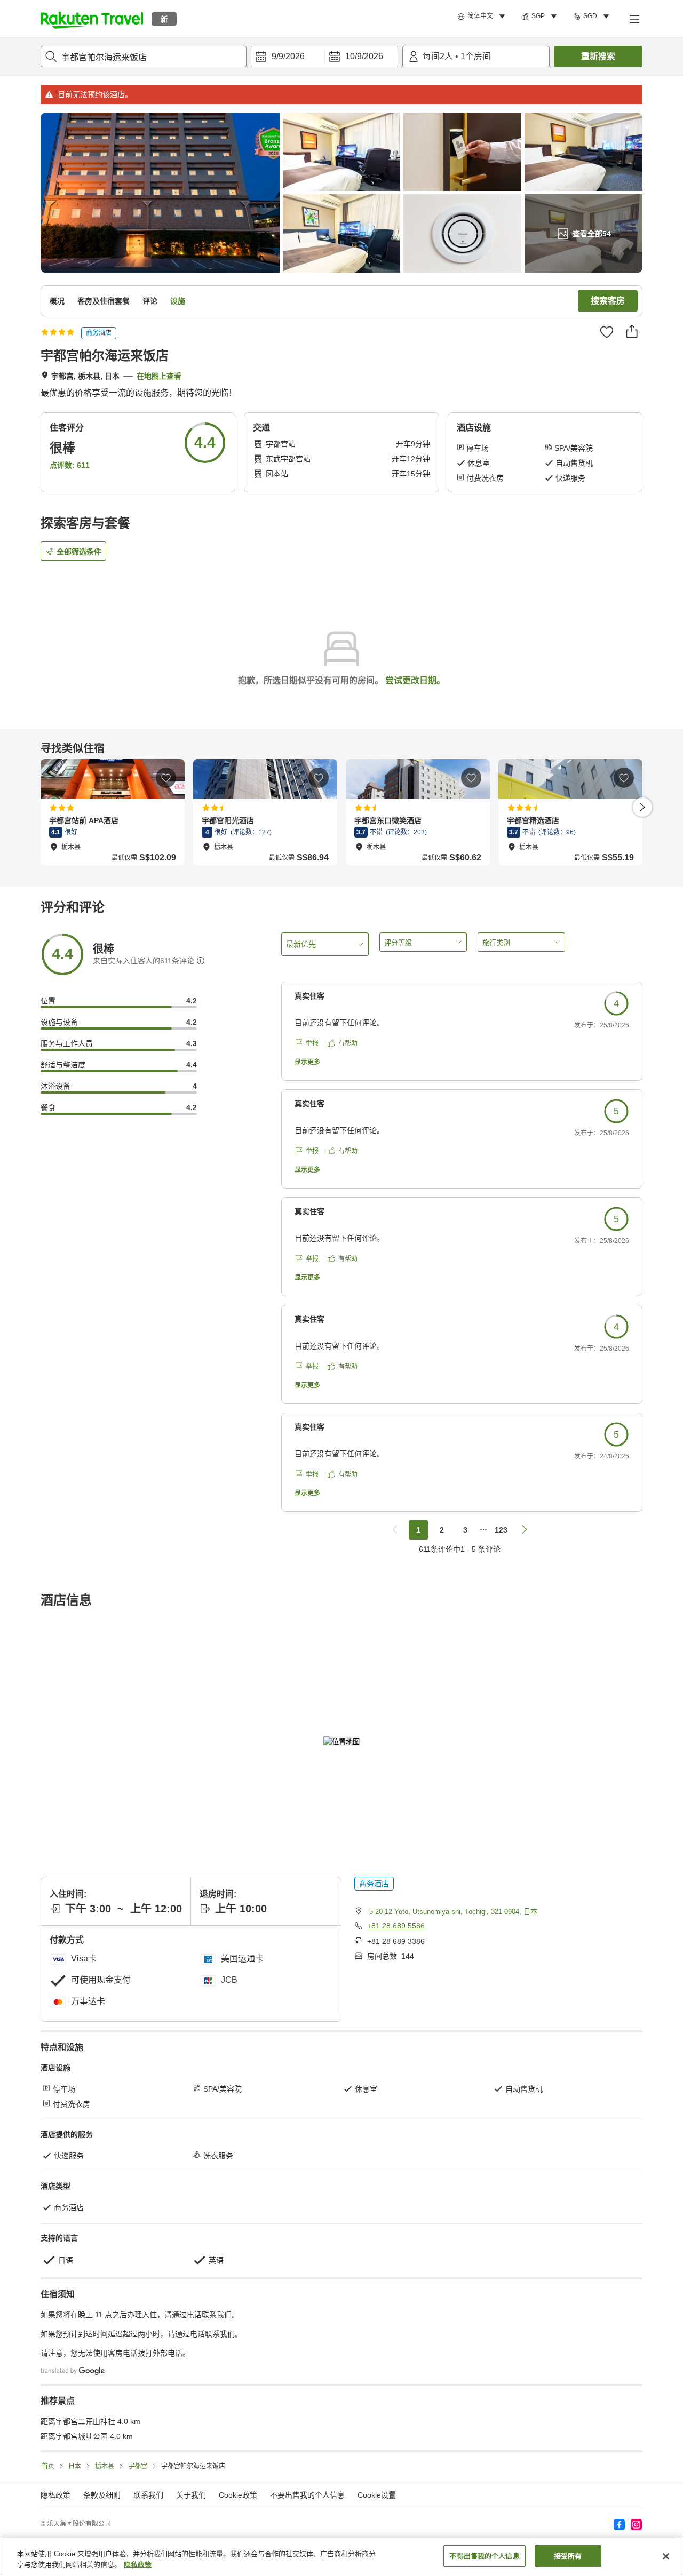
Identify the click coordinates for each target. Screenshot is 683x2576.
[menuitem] (483, 17)
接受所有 (568, 2556)
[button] (92, 19)
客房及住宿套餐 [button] (104, 301)
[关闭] (666, 2556)
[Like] (607, 332)
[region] (341, 2557)
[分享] (632, 331)
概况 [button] (57, 301)
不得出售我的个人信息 (484, 2556)
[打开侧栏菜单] (634, 19)
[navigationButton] (395, 1530)
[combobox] (144, 57)
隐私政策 (138, 2565)
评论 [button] (150, 301)
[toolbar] (324, 57)
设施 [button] (178, 301)
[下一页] (642, 807)
